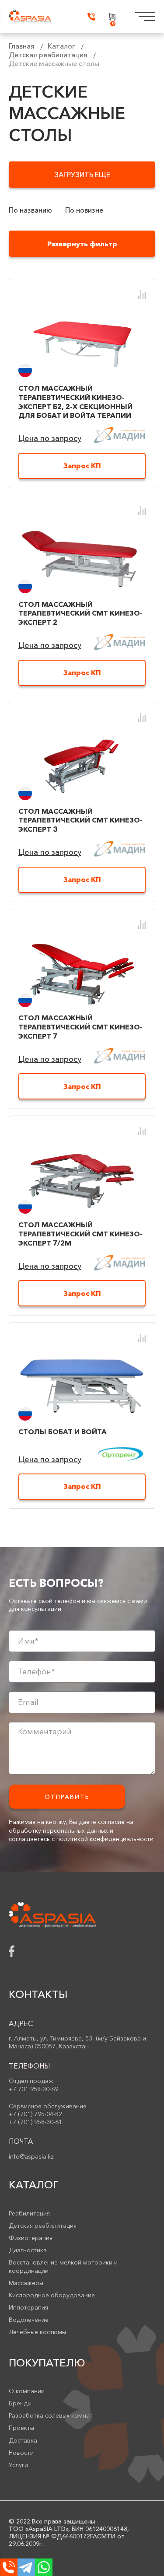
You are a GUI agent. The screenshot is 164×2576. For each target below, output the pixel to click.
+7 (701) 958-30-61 (35, 2122)
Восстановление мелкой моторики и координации (63, 2266)
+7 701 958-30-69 (33, 2089)
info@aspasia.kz (31, 2156)
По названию (30, 210)
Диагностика (28, 2250)
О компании (27, 2391)
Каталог (61, 46)
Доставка (23, 2440)
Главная (22, 46)
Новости (21, 2453)
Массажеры (26, 2283)
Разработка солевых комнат (51, 2415)
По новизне (84, 210)
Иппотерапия (28, 2307)
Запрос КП (82, 465)
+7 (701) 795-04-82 (35, 2114)
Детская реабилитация (48, 55)
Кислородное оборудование (52, 2295)
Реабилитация (29, 2213)
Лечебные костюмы (37, 2332)
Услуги (18, 2465)
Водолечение (29, 2320)
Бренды (20, 2403)
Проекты (21, 2428)
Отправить (67, 1797)
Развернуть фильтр (82, 244)
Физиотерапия (31, 2238)
